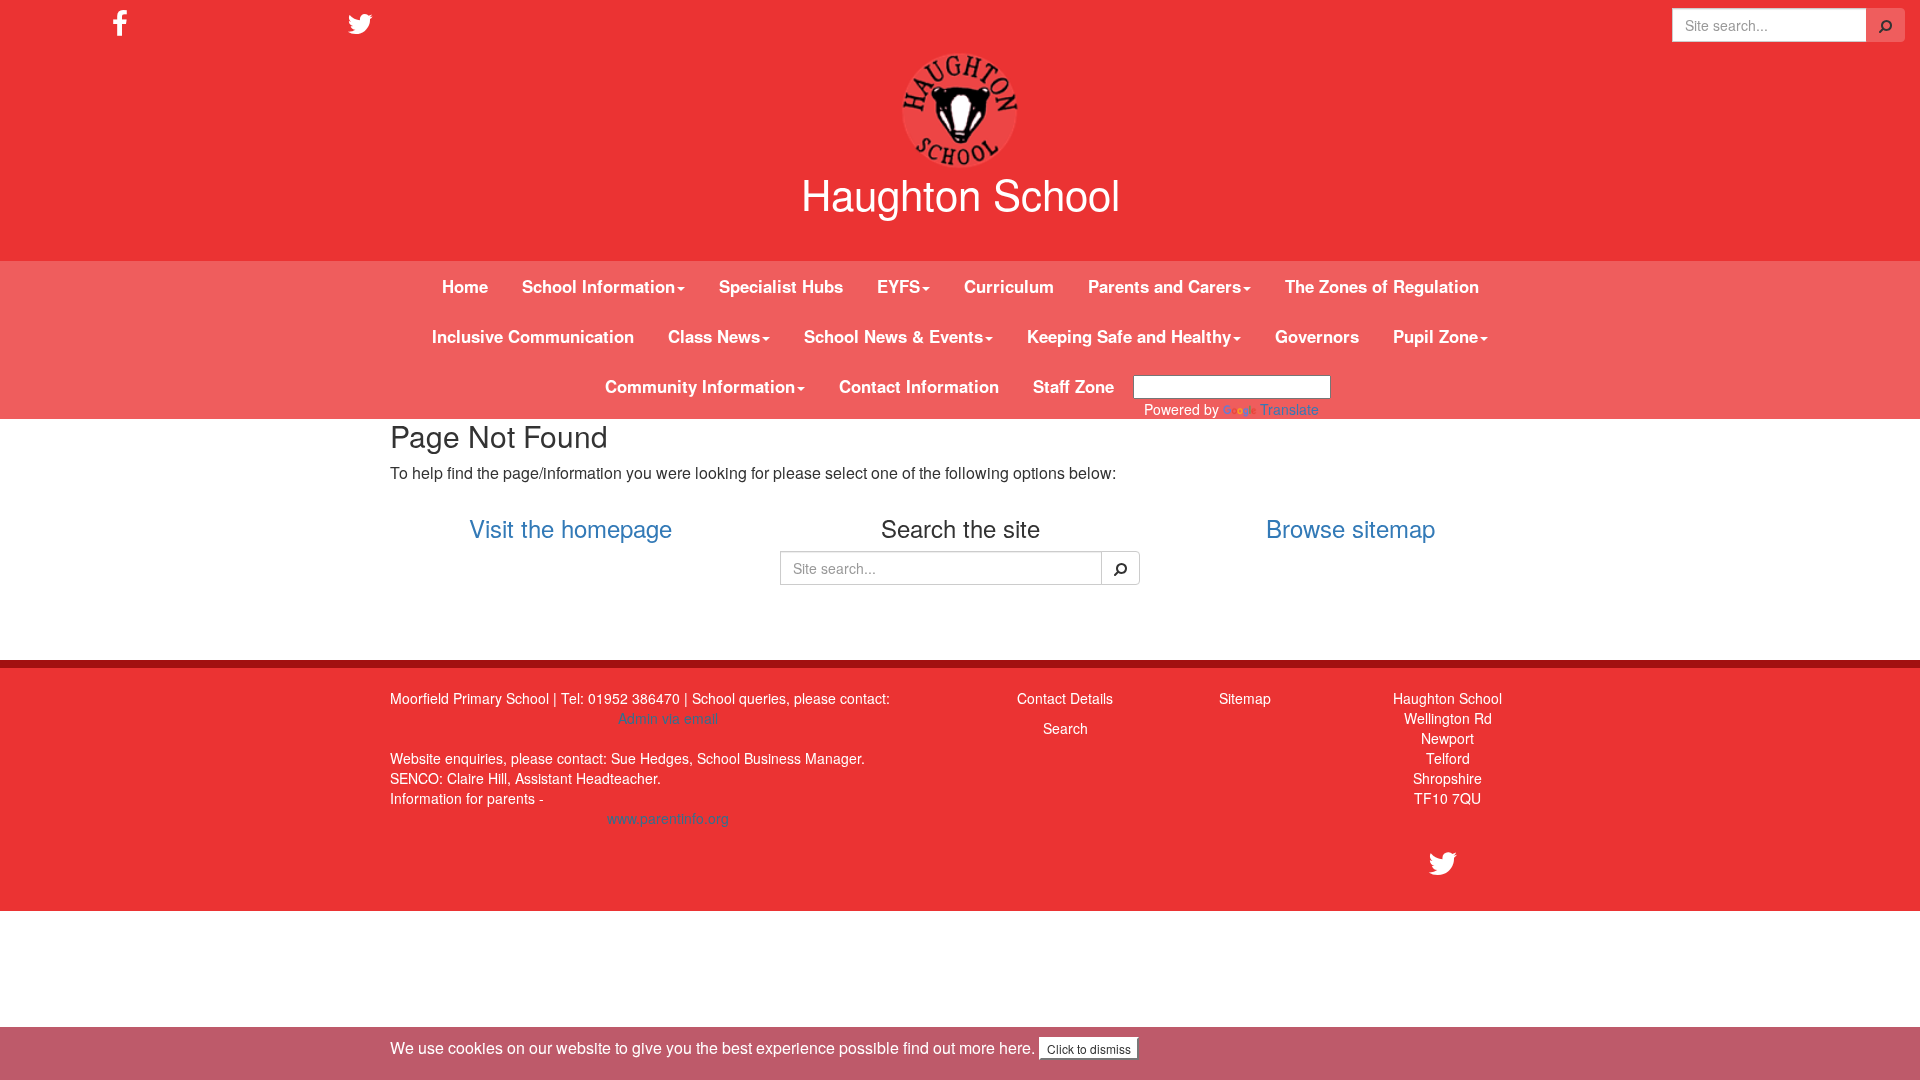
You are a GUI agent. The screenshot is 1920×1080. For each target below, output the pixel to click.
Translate (1289, 409)
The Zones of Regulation (1382, 286)
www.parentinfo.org (668, 818)
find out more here (967, 1047)
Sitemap (1245, 698)
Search (1065, 728)
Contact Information (919, 386)
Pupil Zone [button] (1435, 336)
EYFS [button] (898, 286)
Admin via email (668, 718)
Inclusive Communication (533, 336)
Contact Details (1065, 698)
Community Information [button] (700, 386)
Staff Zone (1073, 386)
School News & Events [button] (893, 336)
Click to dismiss (1089, 1048)
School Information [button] (598, 286)
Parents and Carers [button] (1164, 286)
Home (465, 286)
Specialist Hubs (781, 286)
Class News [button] (714, 336)
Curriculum (1009, 286)
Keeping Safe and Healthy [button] (1129, 336)
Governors (1317, 336)
